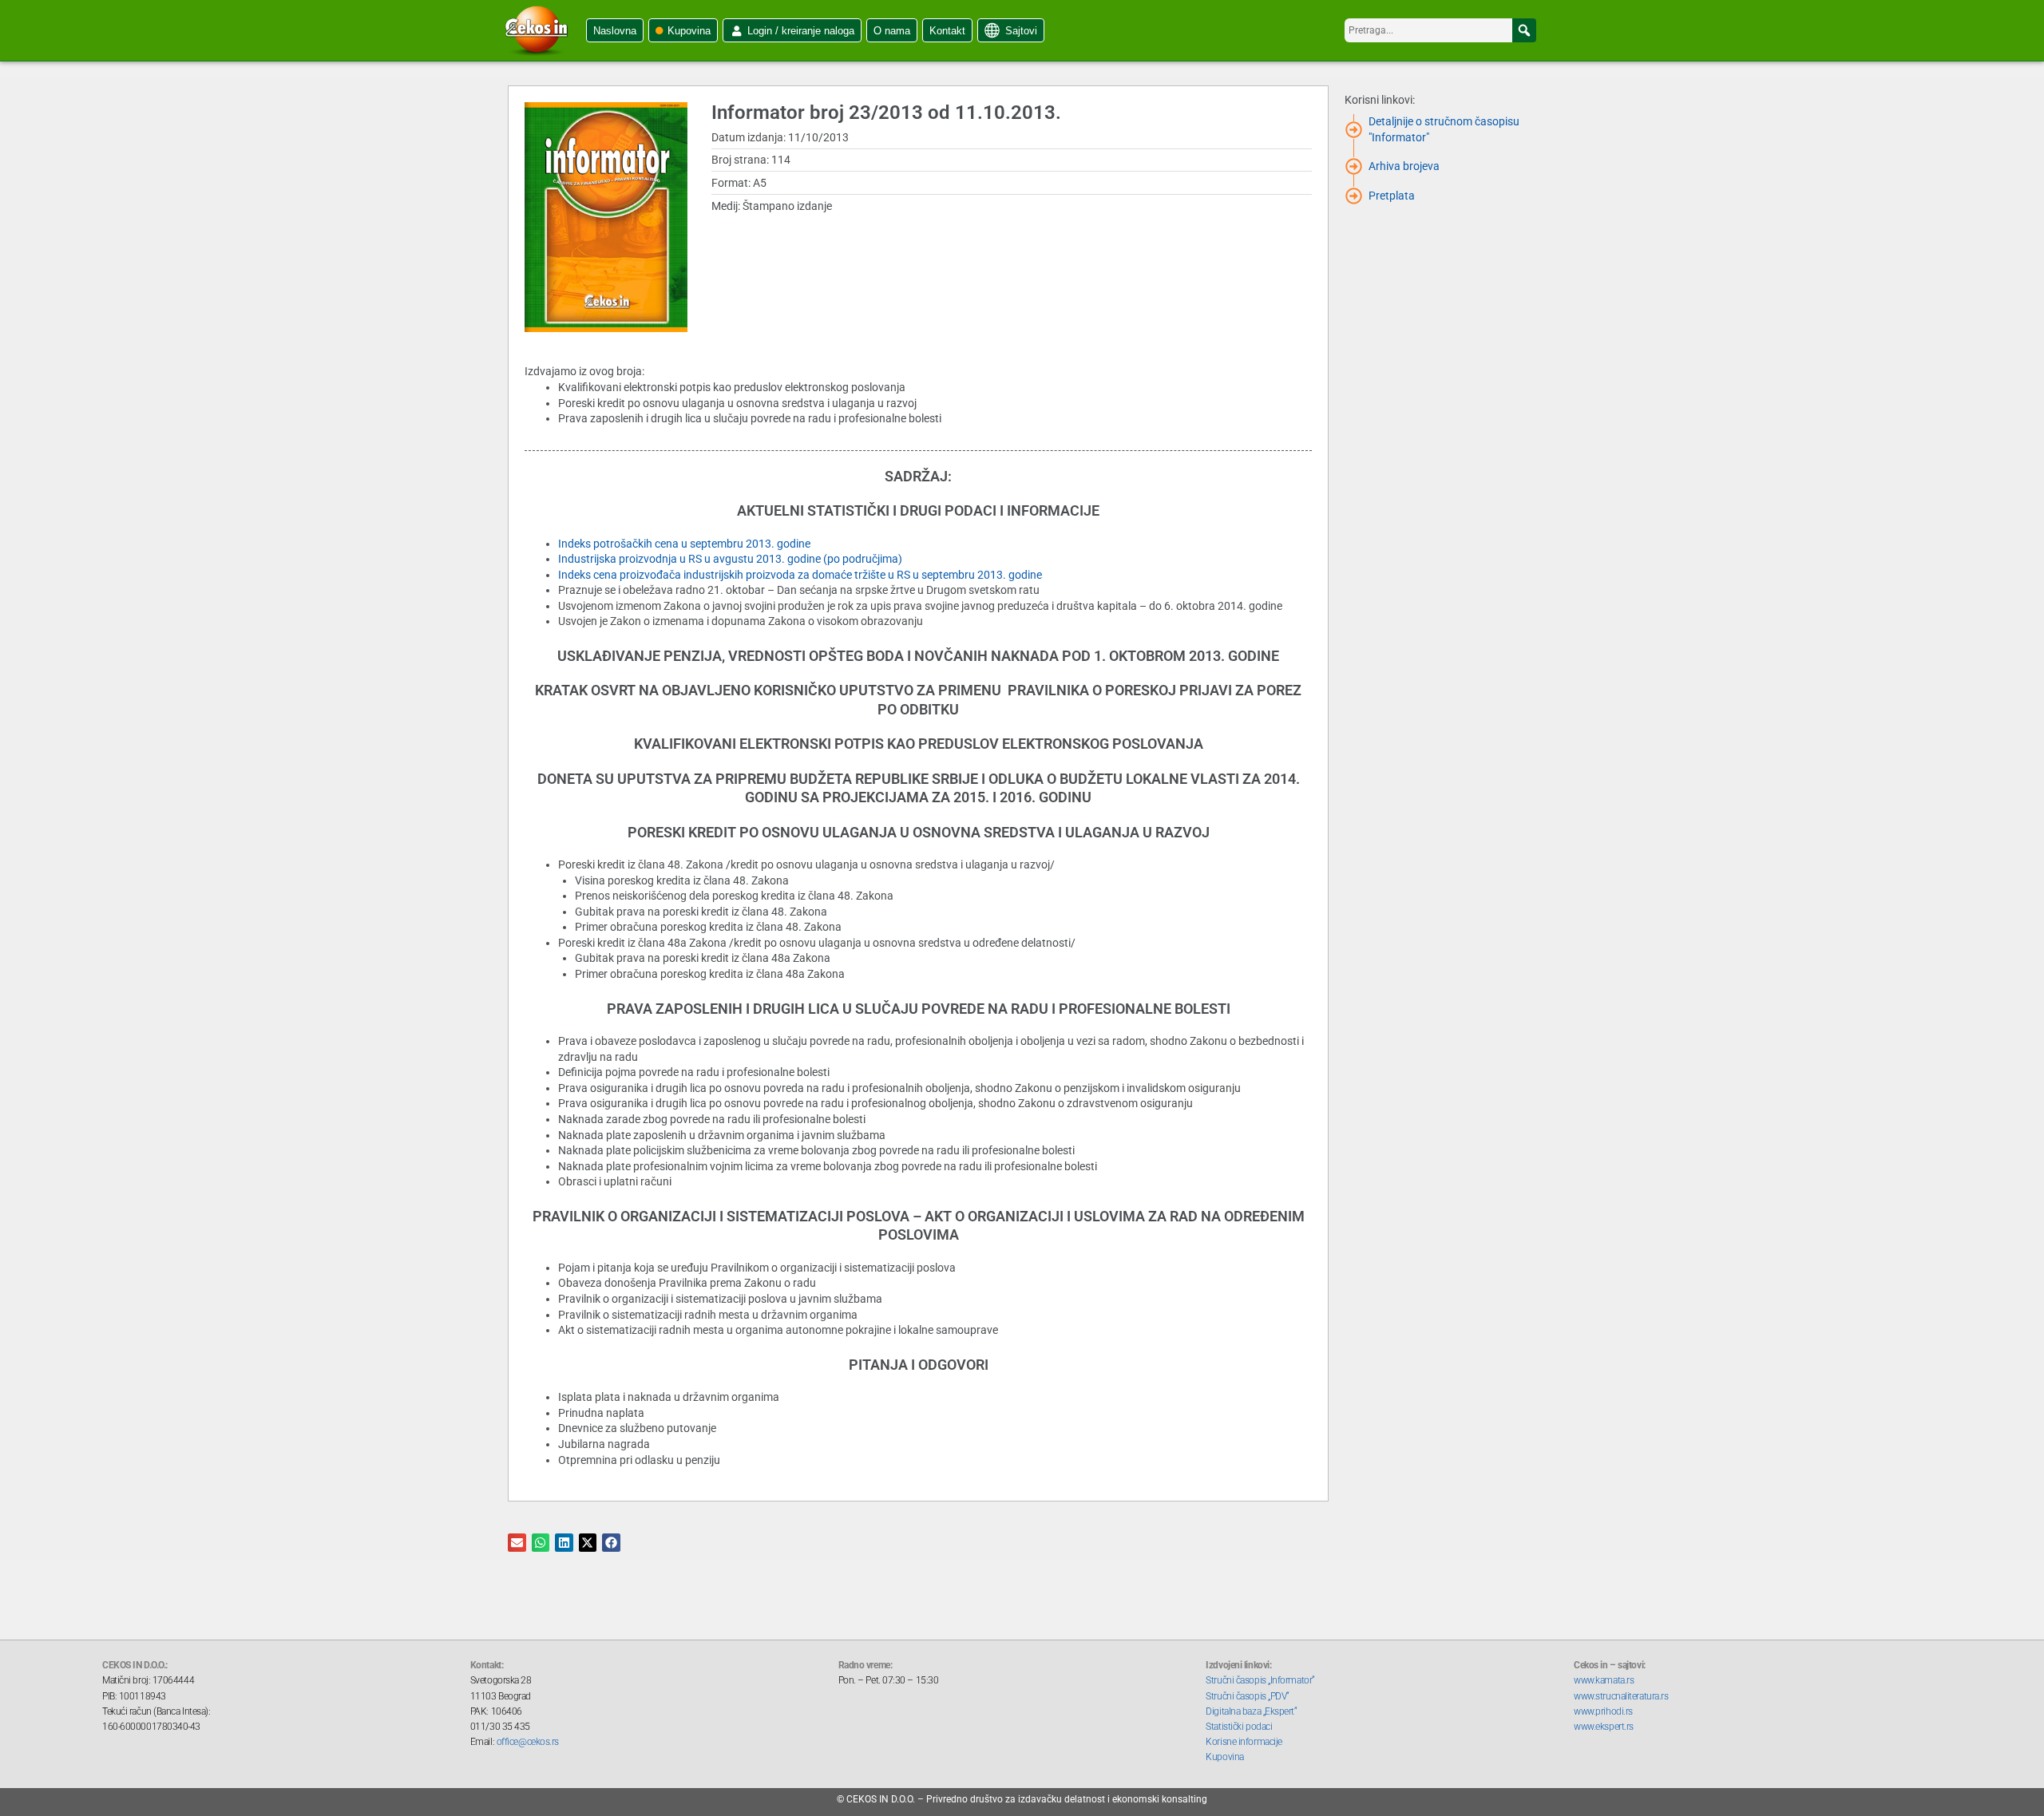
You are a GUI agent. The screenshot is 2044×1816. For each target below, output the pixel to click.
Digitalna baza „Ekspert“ (1251, 1711)
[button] (1524, 30)
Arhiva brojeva (1404, 166)
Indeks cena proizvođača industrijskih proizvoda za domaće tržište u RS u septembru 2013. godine (800, 575)
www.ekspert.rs (1604, 1727)
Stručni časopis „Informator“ (1260, 1680)
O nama (892, 31)
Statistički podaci (1239, 1727)
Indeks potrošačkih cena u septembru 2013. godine (684, 544)
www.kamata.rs (1604, 1680)
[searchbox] (1440, 30)
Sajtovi (1021, 31)
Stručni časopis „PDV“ (1248, 1696)
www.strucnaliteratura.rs (1621, 1696)
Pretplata (1392, 196)
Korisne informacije (1244, 1742)
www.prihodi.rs (1603, 1711)
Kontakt (947, 31)
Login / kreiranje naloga (801, 31)
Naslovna (615, 31)
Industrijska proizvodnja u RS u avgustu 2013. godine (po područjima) (730, 559)
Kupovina (689, 31)
